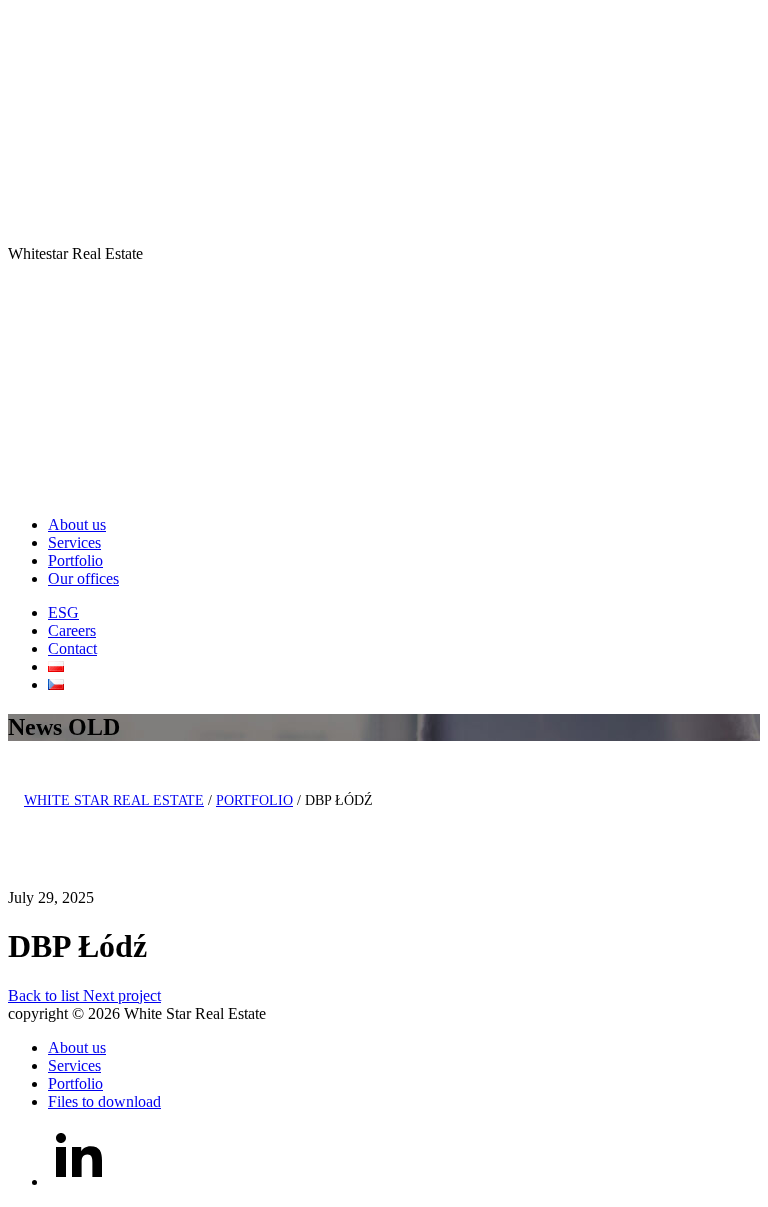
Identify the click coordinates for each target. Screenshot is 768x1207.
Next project (122, 995)
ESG (63, 612)
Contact (72, 648)
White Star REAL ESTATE (114, 800)
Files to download (104, 1101)
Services (74, 542)
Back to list (45, 995)
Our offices (83, 578)
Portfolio (75, 560)
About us (77, 524)
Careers (72, 630)
